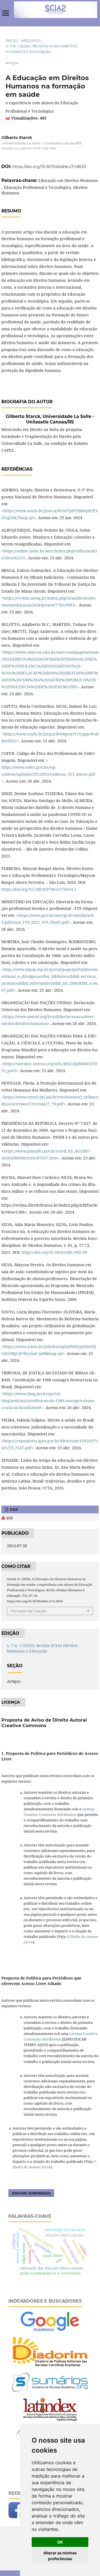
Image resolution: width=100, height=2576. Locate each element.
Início (12, 40)
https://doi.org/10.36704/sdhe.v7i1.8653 (49, 167)
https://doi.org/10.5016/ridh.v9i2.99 (54, 1252)
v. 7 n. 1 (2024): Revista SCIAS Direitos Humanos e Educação (42, 49)
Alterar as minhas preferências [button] (60, 2556)
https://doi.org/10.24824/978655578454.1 (39, 889)
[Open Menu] (6, 13)
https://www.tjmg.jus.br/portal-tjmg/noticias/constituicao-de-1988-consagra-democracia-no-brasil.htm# (48, 1401)
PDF (13, 1509)
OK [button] (60, 2542)
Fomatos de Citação (29, 1611)
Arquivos (31, 40)
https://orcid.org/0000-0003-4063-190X (29, 149)
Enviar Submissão (31, 2193)
